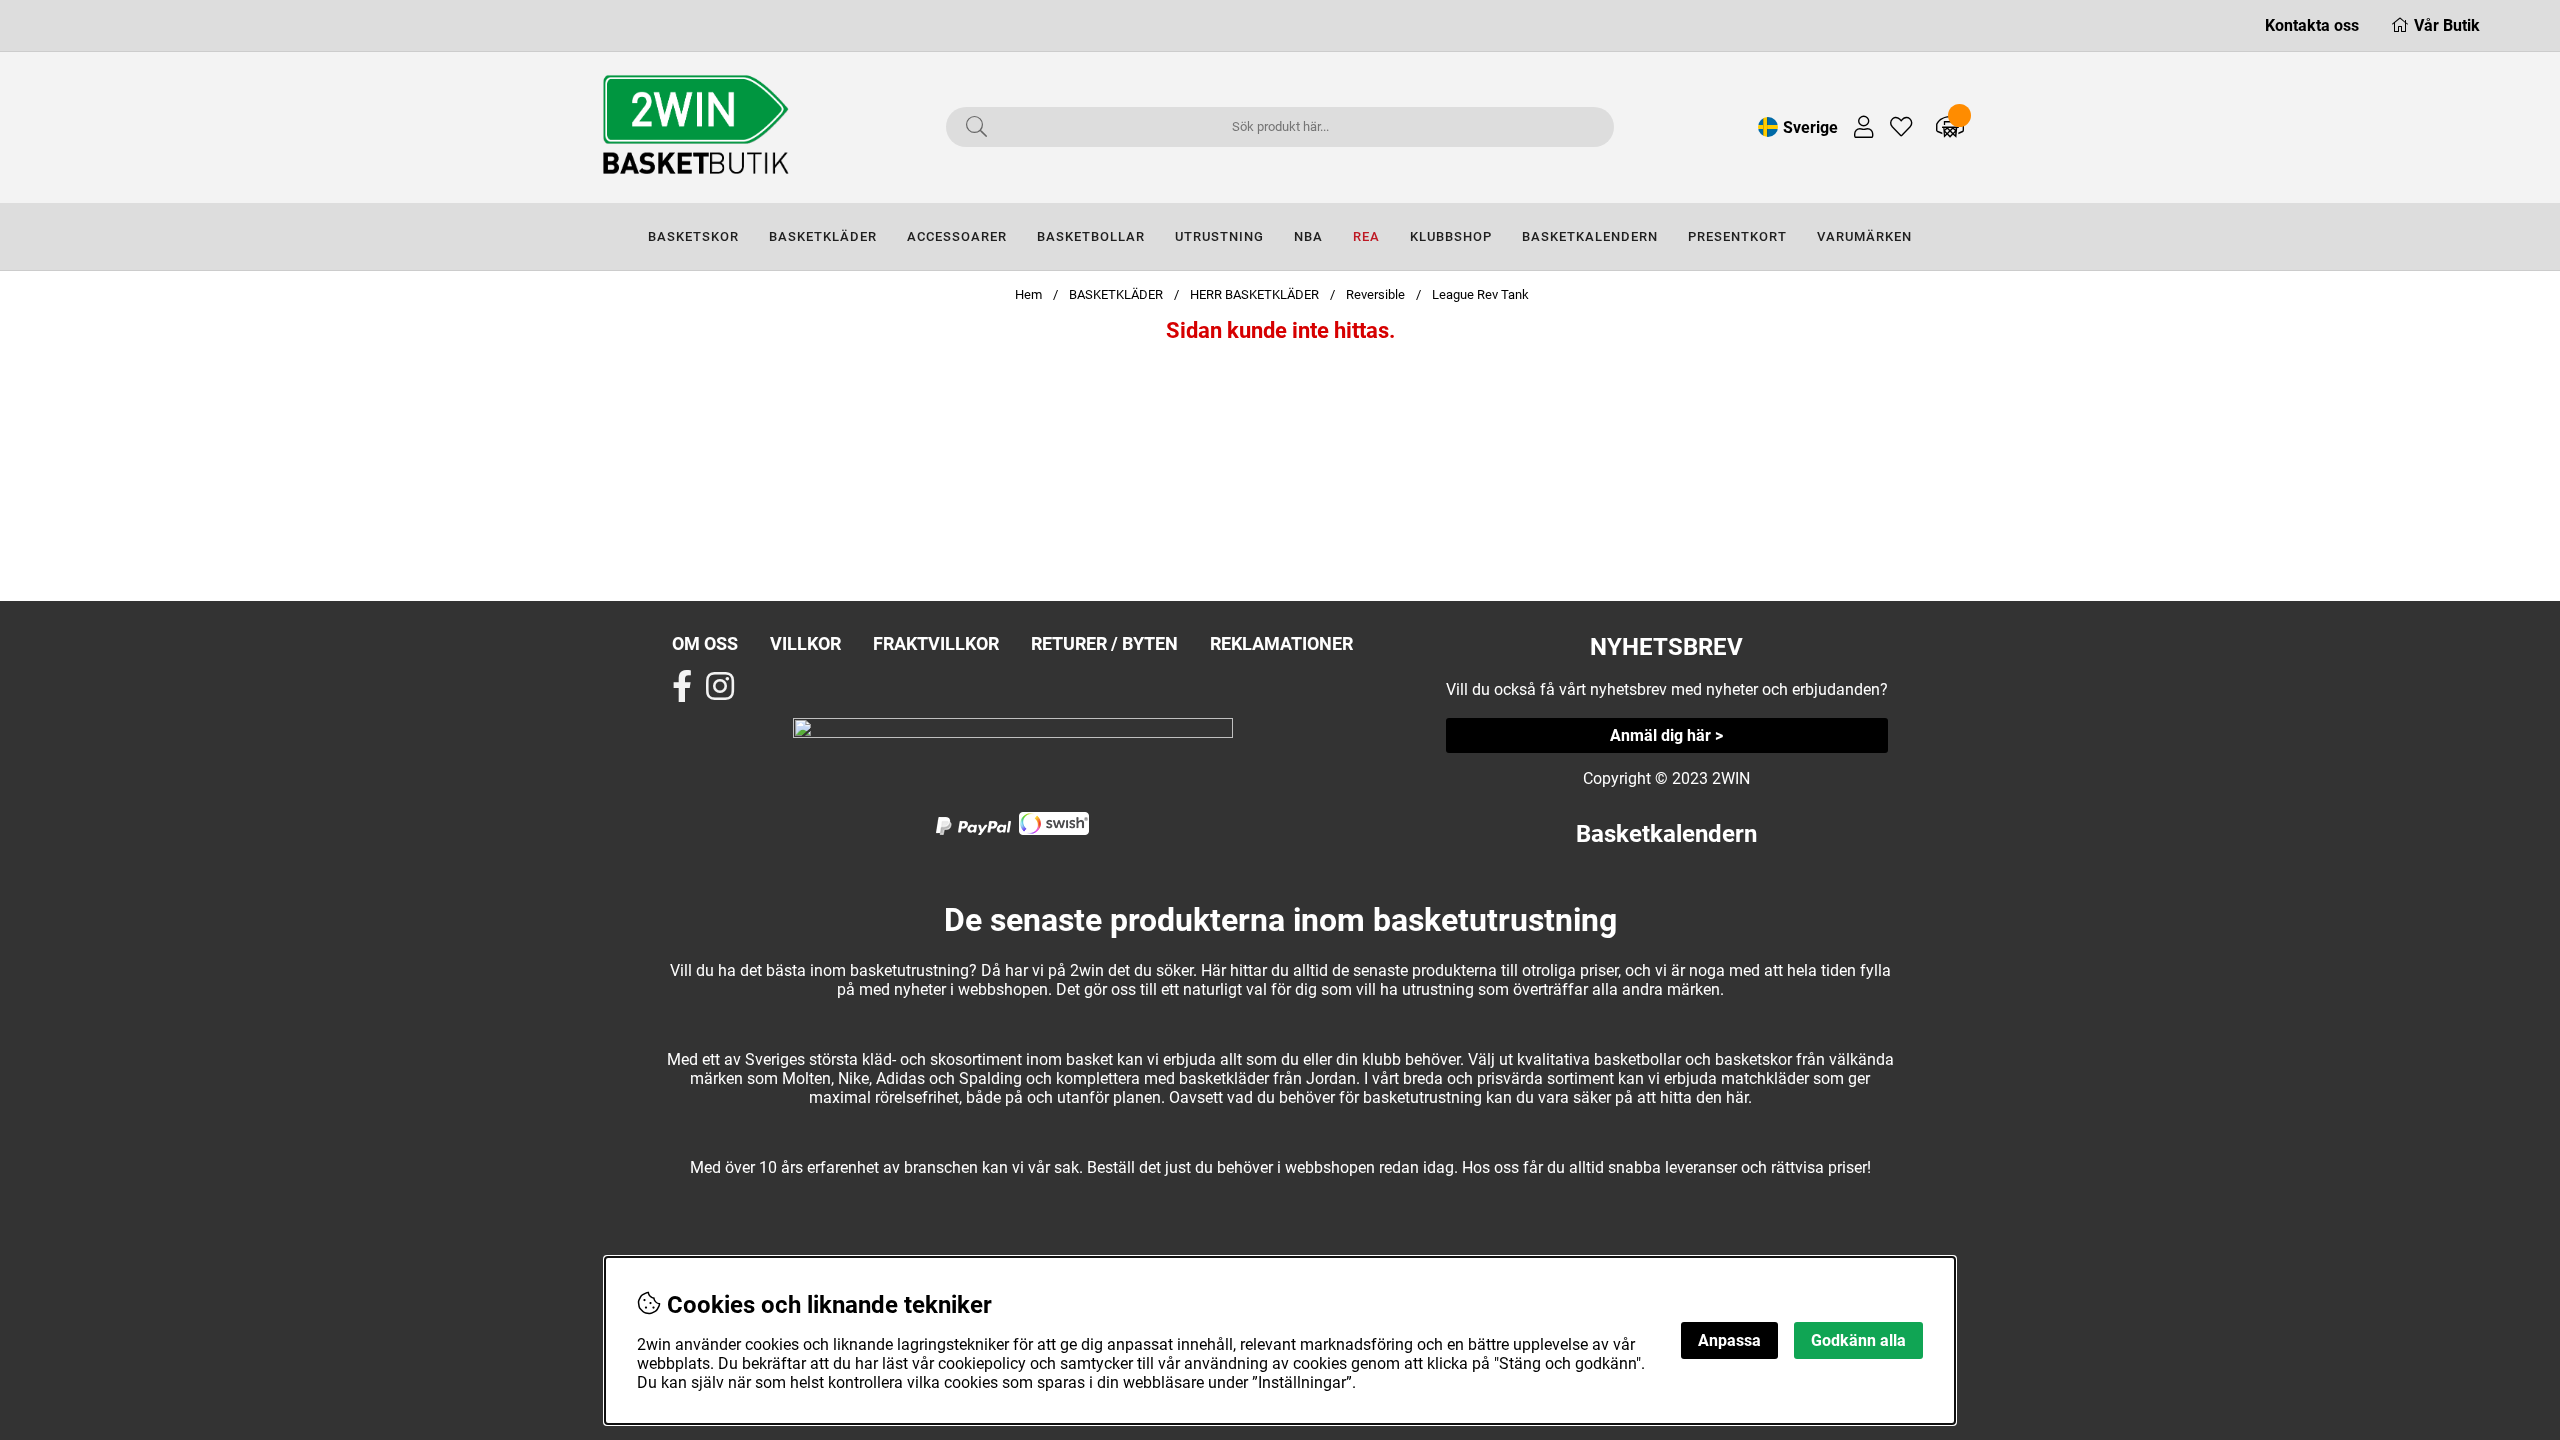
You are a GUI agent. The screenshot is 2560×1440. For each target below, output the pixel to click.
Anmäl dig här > (1666, 735)
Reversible (1375, 294)
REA (1366, 236)
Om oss (705, 643)
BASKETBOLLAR (1091, 236)
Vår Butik (2447, 25)
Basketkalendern (1666, 834)
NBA (1308, 236)
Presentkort (1737, 236)
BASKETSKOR (693, 236)
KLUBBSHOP (1451, 236)
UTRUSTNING (1219, 236)
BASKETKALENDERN (1590, 236)
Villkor (805, 643)
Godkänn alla (1858, 1340)
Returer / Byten (1104, 643)
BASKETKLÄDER (823, 236)
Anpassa (1729, 1340)
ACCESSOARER (957, 236)
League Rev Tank (1480, 294)
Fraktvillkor (936, 643)
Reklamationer (1281, 643)
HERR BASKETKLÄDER (1256, 294)
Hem (1028, 294)
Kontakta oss (2312, 25)
